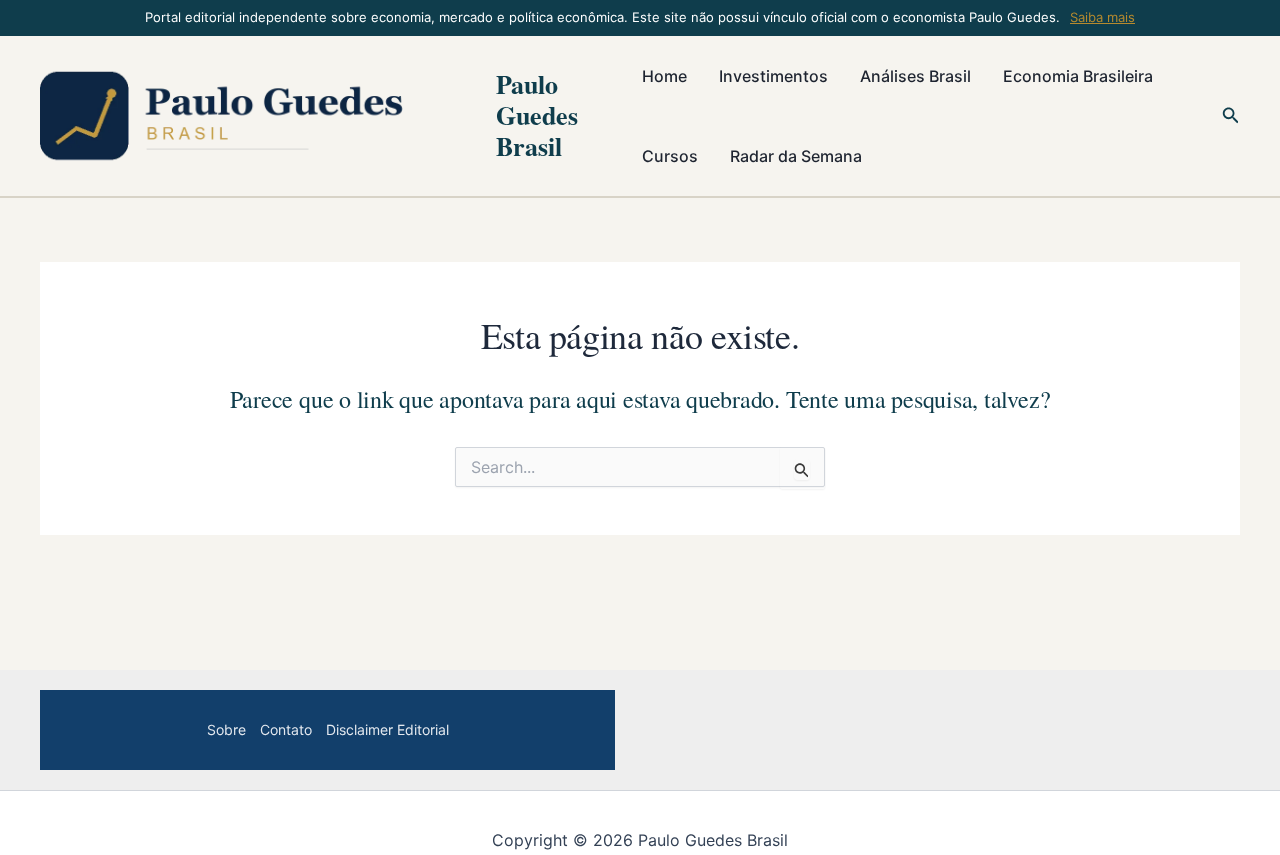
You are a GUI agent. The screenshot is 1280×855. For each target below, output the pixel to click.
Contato (286, 729)
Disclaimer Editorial (387, 729)
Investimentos (773, 76)
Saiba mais (1102, 17)
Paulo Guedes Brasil (537, 115)
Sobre (226, 729)
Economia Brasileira (1078, 76)
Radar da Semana (796, 156)
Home (664, 76)
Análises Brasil (915, 76)
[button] (1231, 115)
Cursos (670, 156)
